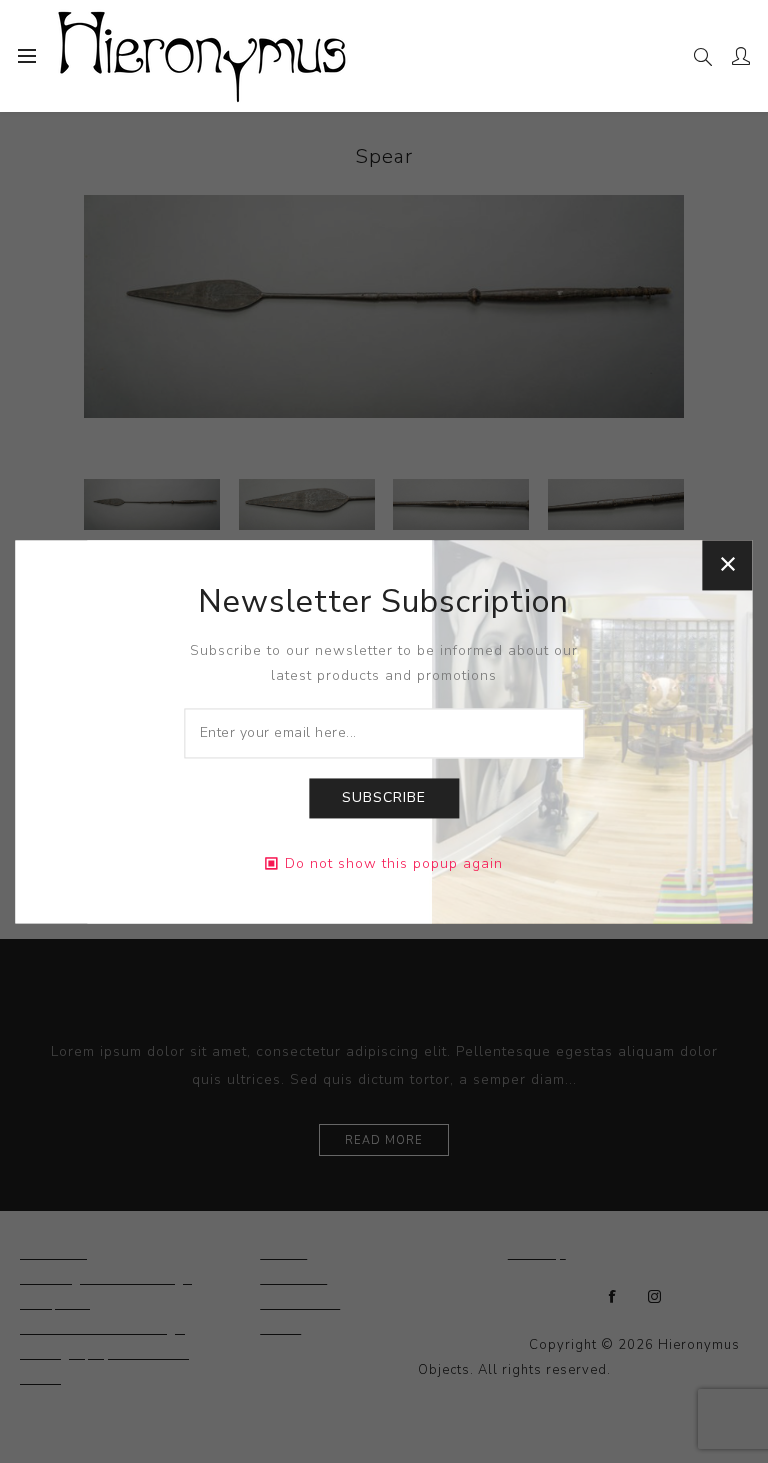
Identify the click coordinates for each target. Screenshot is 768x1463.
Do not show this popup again (394, 863)
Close (728, 565)
